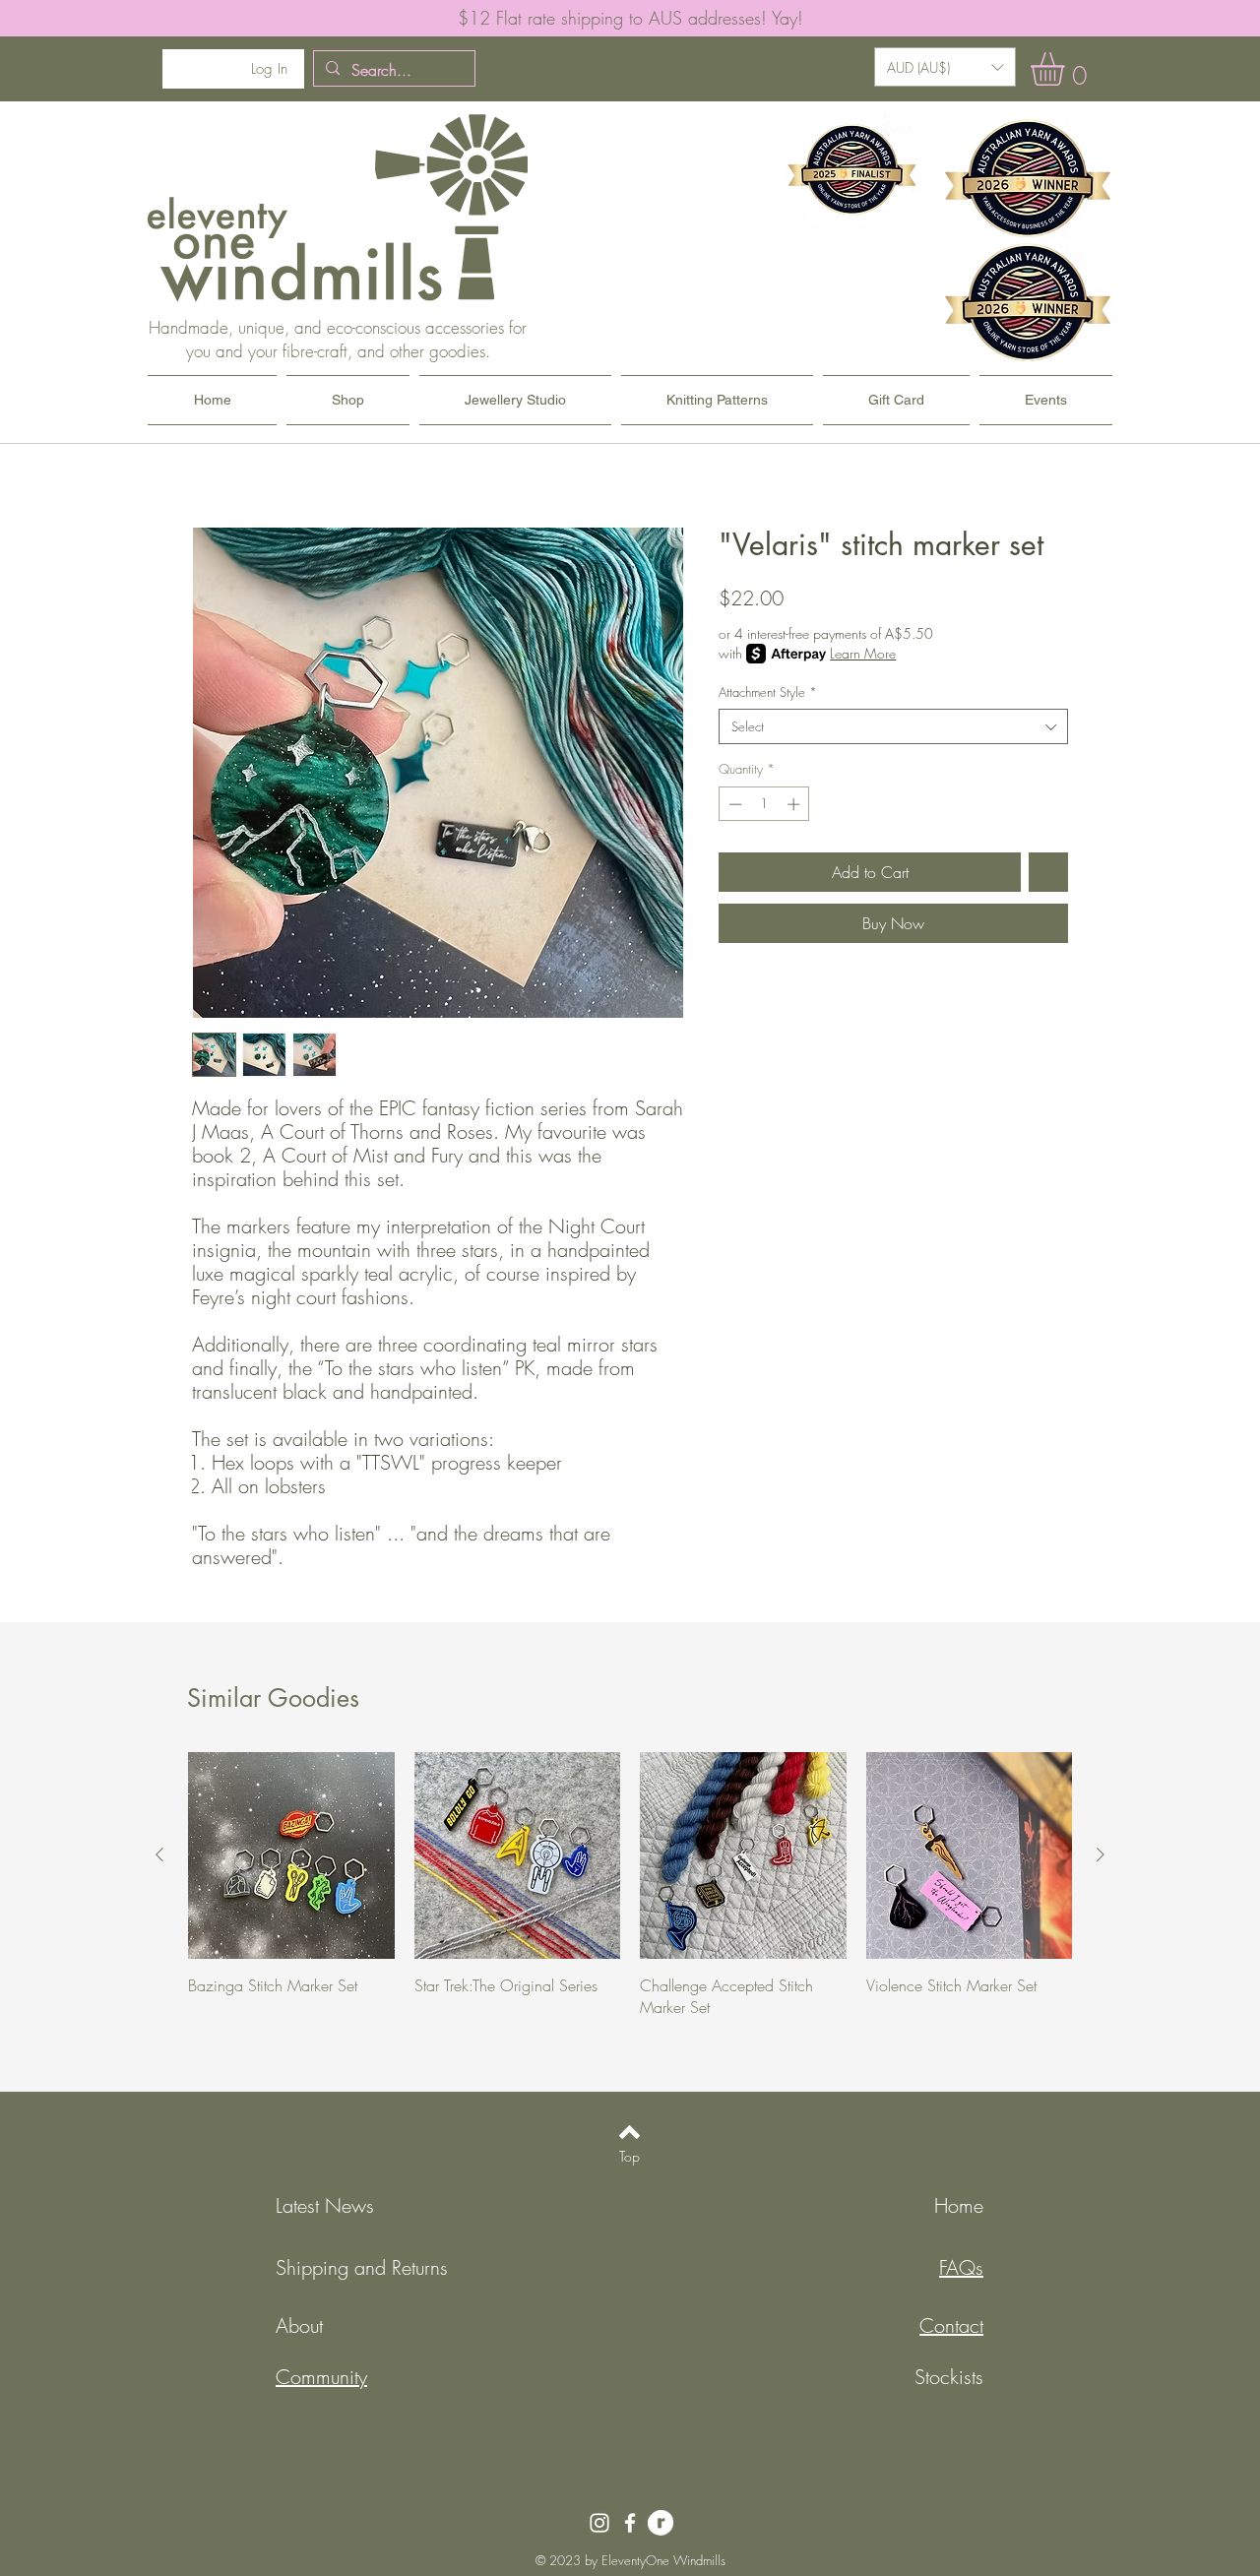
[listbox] (945, 67)
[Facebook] (630, 2523)
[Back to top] (630, 2132)
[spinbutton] (764, 804)
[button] (945, 67)
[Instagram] (599, 2523)
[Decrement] (733, 804)
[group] (630, 1885)
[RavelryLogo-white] (661, 2523)
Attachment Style (768, 692)
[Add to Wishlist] (1048, 872)
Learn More (863, 653)
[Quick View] (291, 1855)
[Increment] (795, 804)
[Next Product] (1101, 1854)
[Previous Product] (159, 1854)
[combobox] (893, 726)
